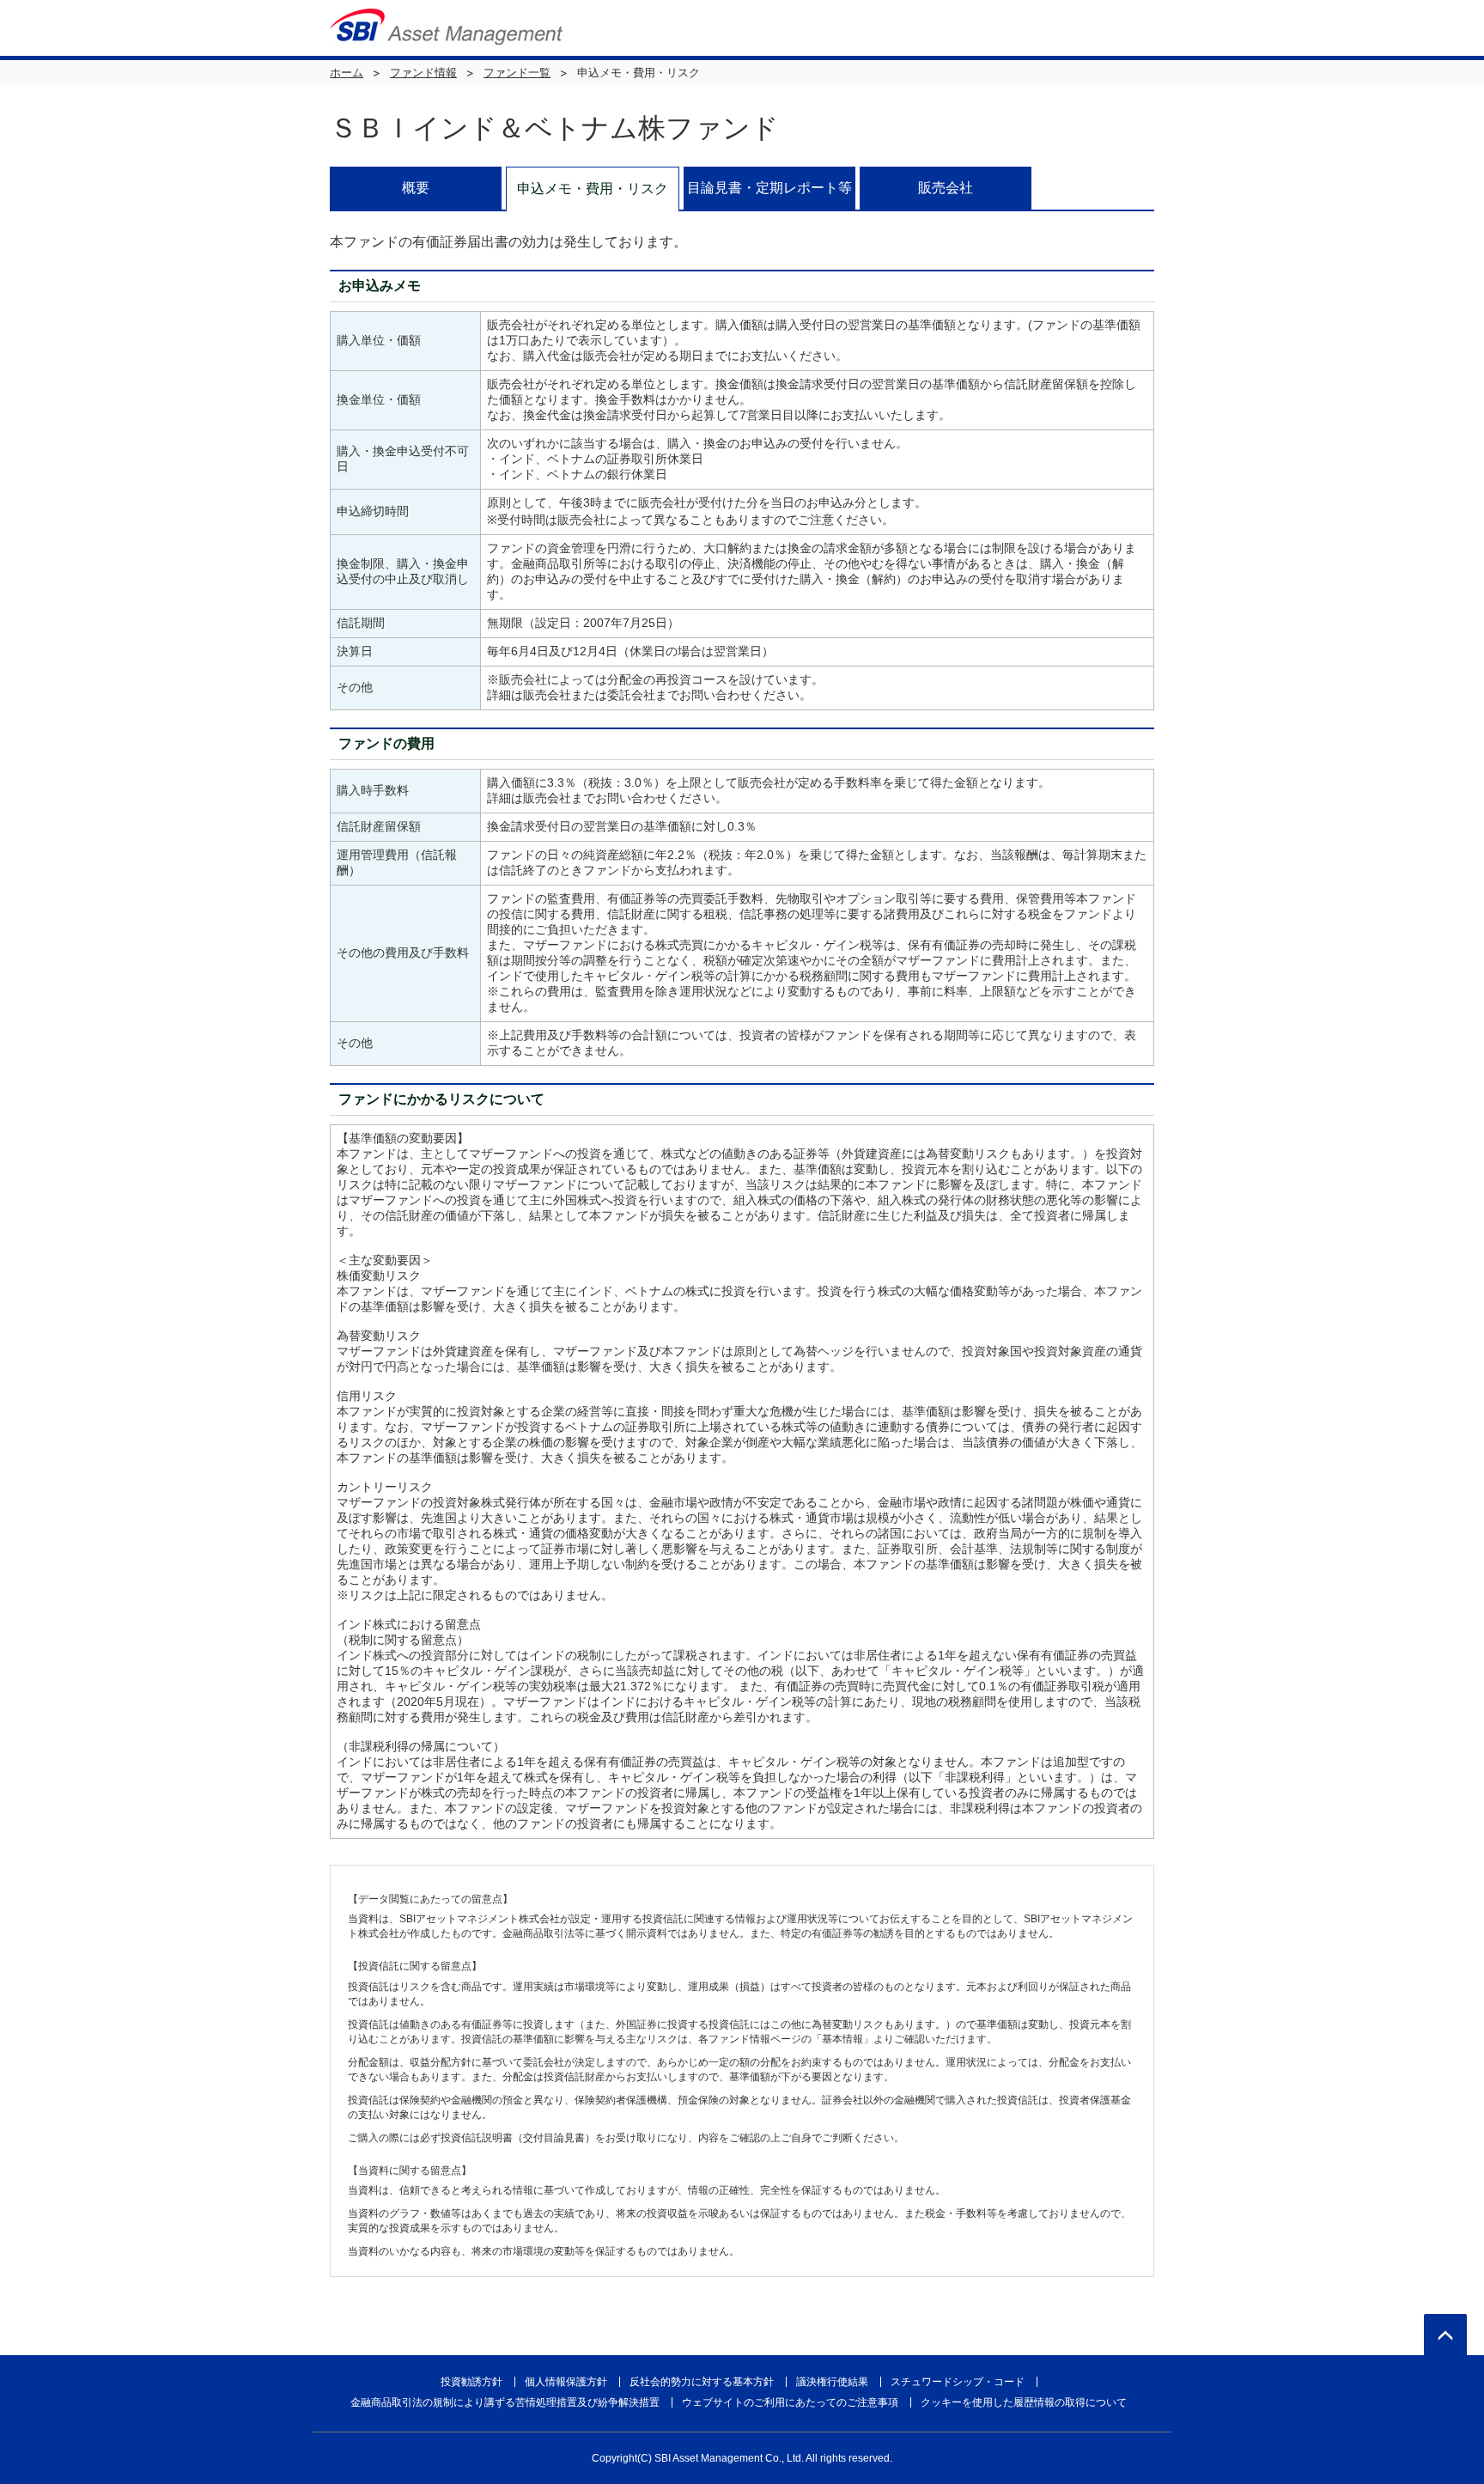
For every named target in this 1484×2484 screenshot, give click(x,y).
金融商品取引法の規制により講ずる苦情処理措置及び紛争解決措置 (505, 2402)
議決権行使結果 (832, 2382)
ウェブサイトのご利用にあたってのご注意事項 (790, 2402)
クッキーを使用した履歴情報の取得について (1024, 2402)
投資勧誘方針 (471, 2382)
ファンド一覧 (517, 73)
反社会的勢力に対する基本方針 (702, 2382)
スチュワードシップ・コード (958, 2382)
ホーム (347, 73)
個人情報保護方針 (566, 2382)
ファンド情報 (423, 73)
